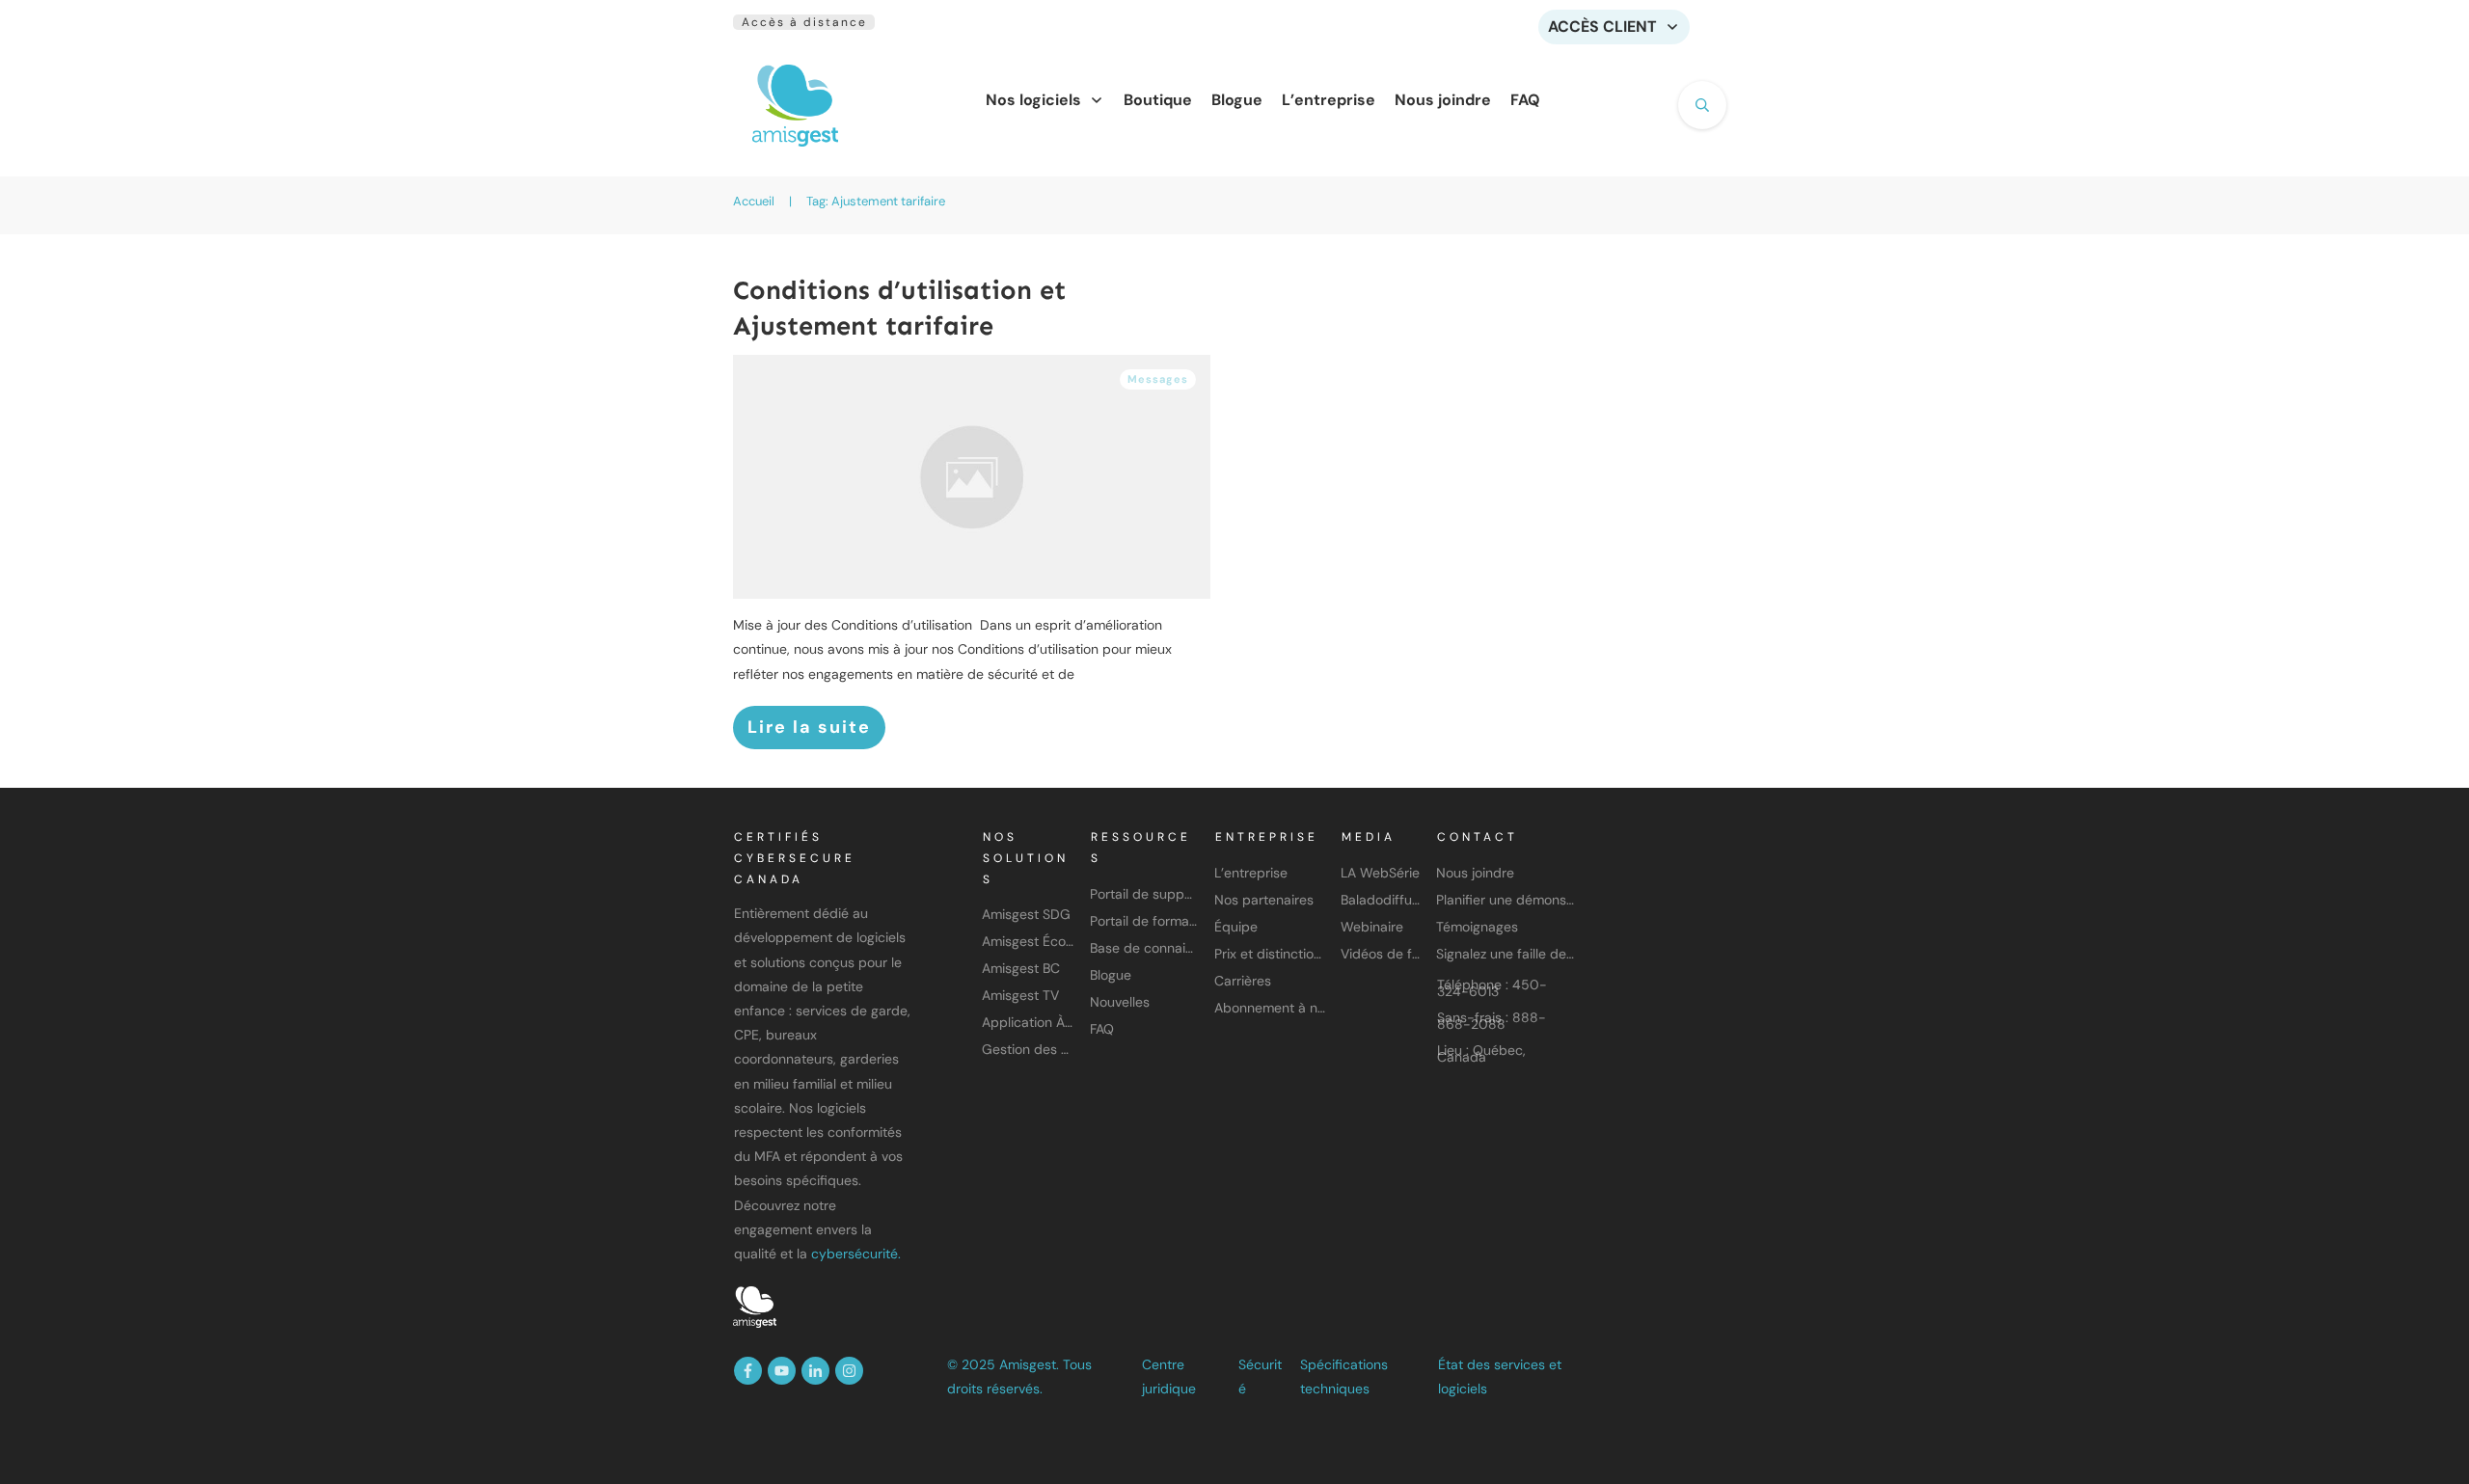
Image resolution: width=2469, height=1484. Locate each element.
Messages (1158, 379)
